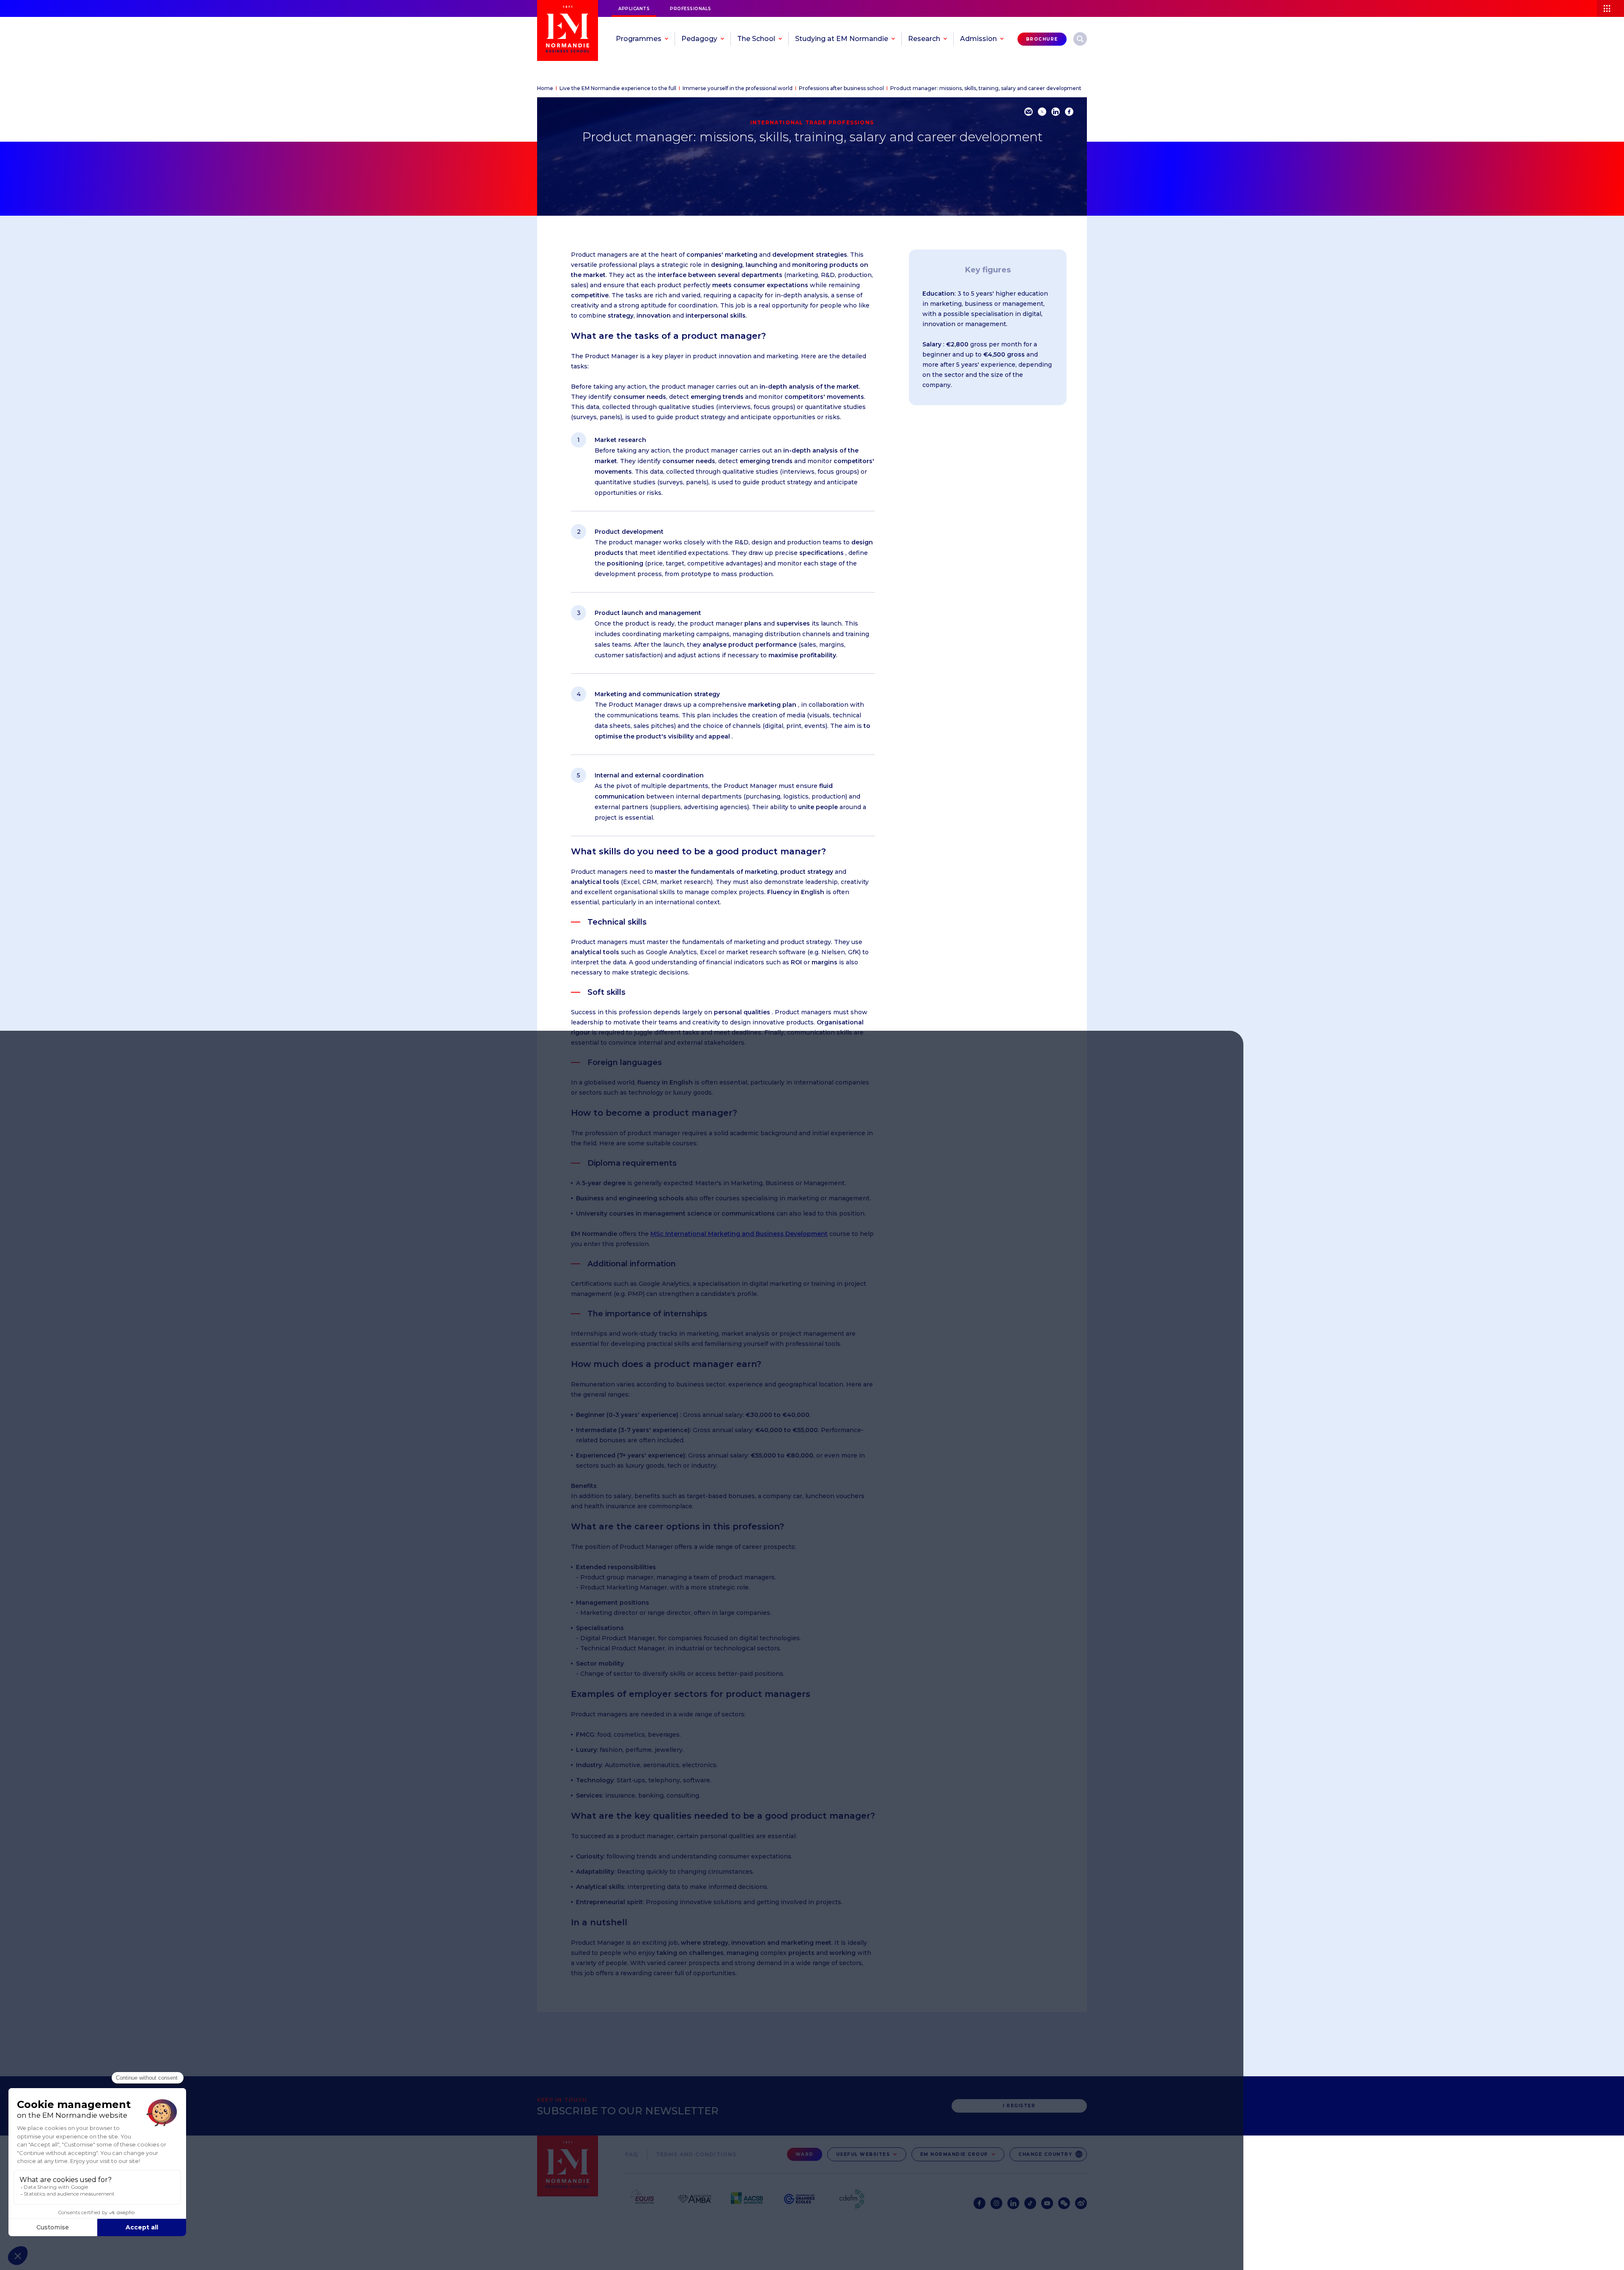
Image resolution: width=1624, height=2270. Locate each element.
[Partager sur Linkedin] (1056, 112)
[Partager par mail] (1029, 112)
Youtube (1047, 2203)
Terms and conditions (696, 2154)
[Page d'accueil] (568, 30)
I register (1019, 2106)
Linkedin (1013, 2203)
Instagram (996, 2203)
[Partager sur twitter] (1042, 112)
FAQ (632, 2154)
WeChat (1064, 2203)
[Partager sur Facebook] (1069, 112)
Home (545, 88)
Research (1080, 39)
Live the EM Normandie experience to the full (618, 88)
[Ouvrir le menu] (1610, 8)
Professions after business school (841, 88)
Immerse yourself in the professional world (738, 88)
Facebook (979, 2203)
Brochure (1042, 39)
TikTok (1030, 2203)
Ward (805, 2154)
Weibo (1081, 2203)
